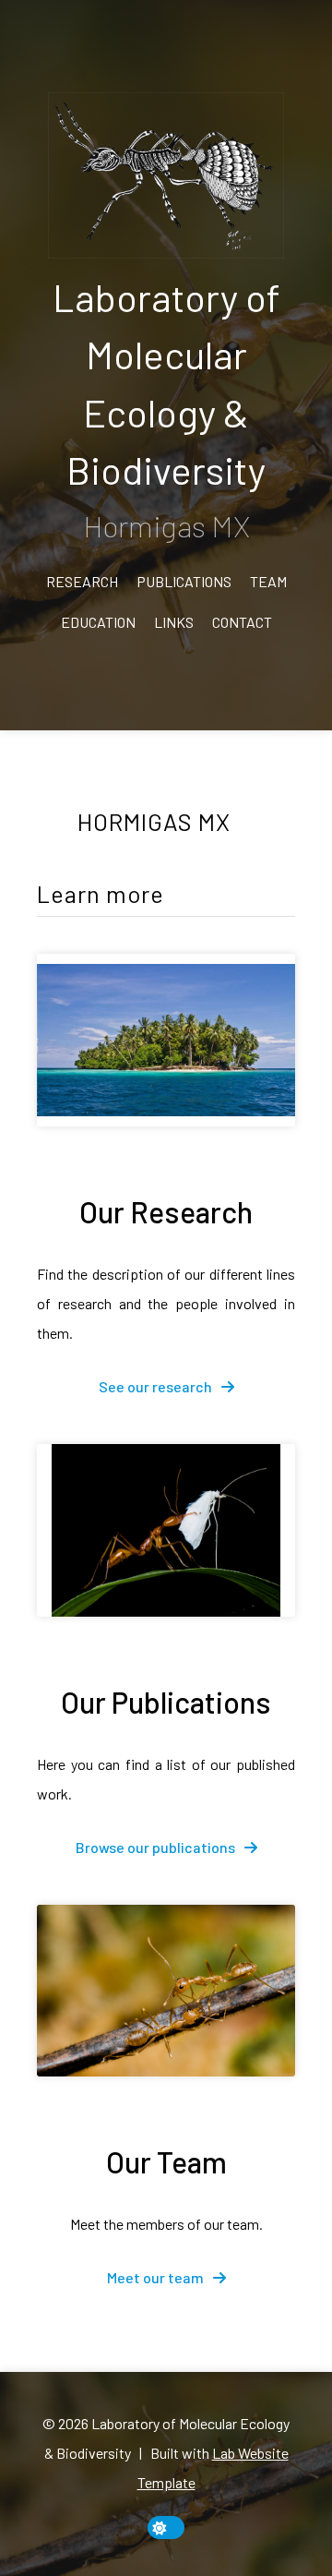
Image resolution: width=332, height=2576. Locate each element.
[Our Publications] (166, 1530)
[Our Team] (166, 1991)
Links (174, 622)
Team (268, 581)
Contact (242, 622)
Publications (184, 581)
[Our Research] (166, 1040)
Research (82, 581)
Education (98, 622)
